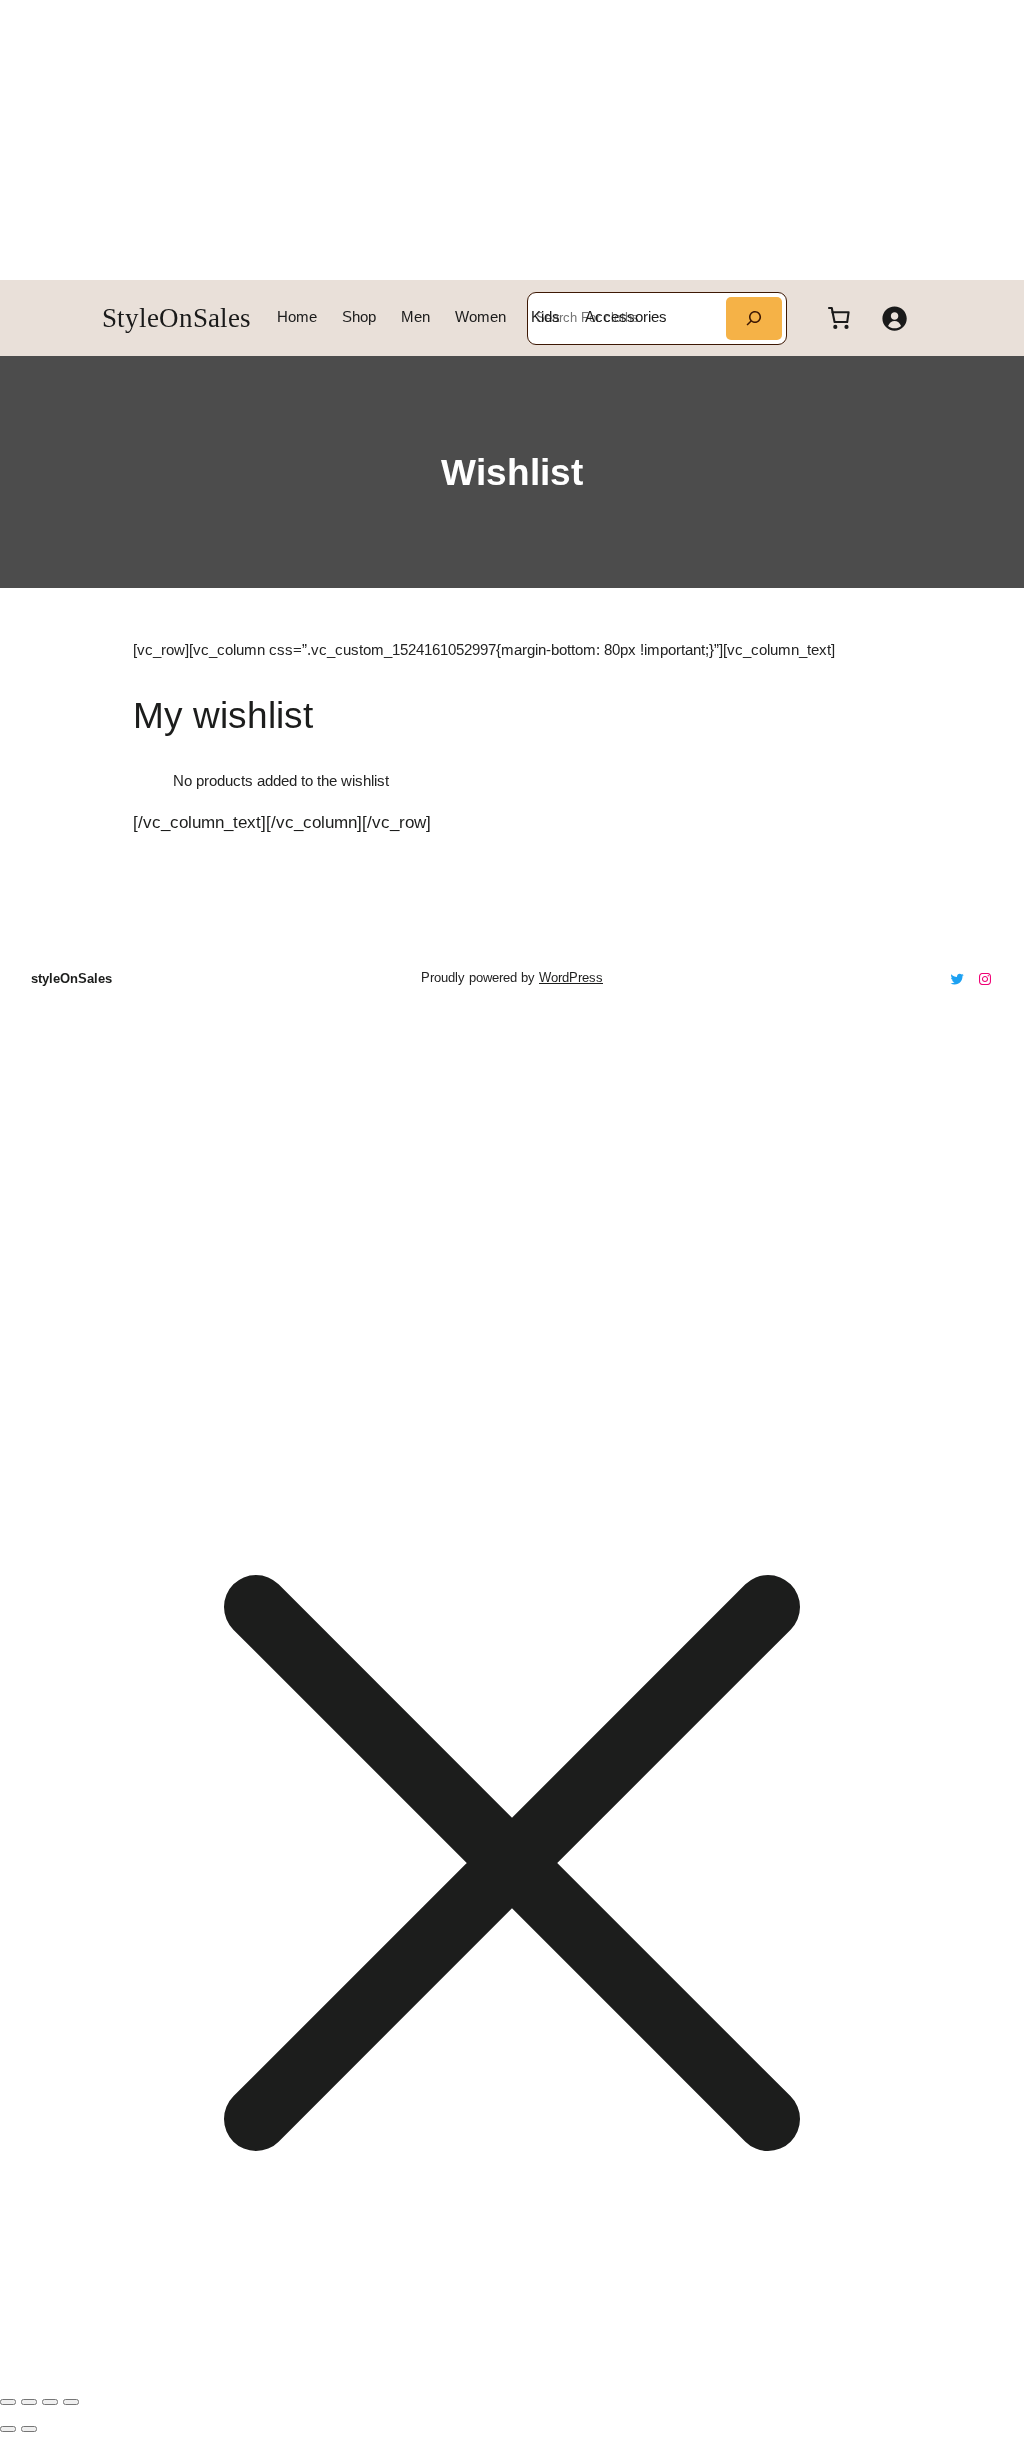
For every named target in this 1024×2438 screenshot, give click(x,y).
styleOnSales (176, 318)
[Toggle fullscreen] (29, 2402)
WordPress (571, 977)
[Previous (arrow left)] (8, 2429)
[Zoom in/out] (8, 2402)
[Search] (754, 318)
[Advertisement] (512, 140)
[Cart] (839, 318)
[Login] (893, 318)
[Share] (50, 2402)
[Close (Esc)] (71, 2402)
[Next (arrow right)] (29, 2429)
